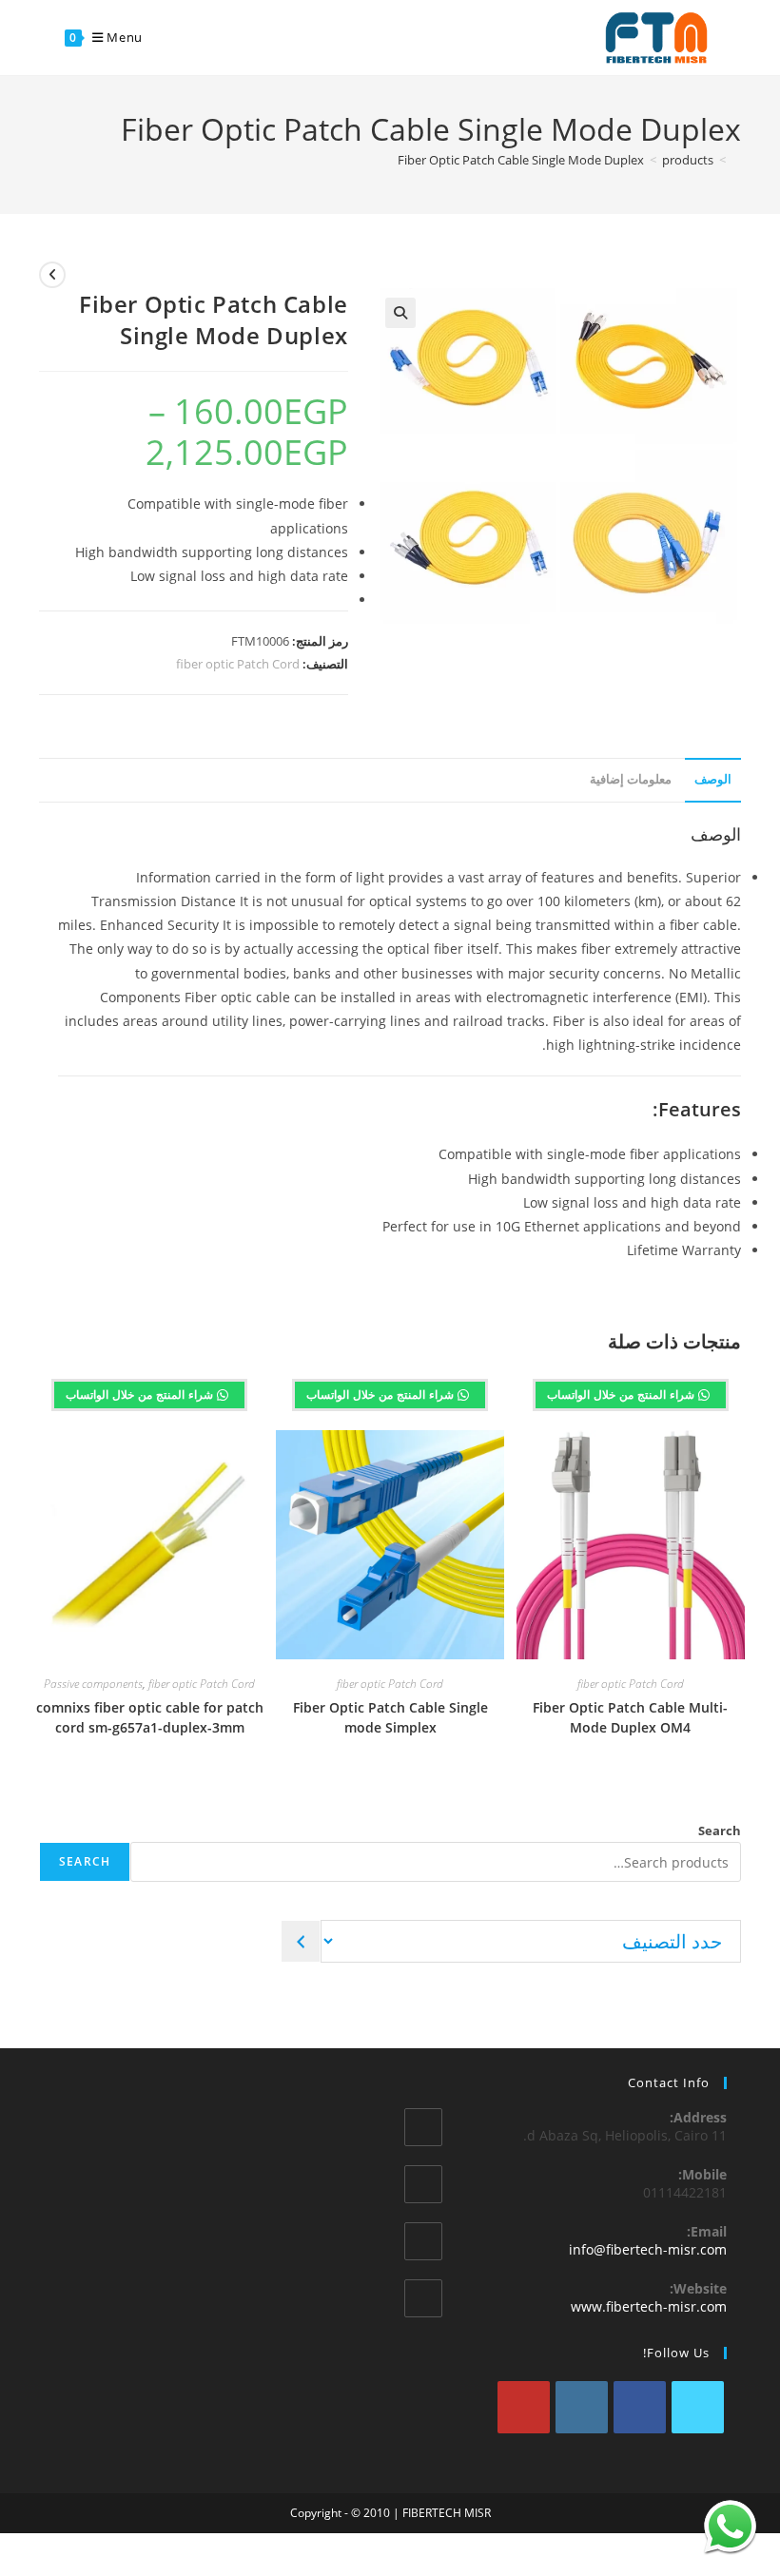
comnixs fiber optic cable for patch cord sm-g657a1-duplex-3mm (150, 1717)
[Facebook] (640, 2407)
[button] (400, 313)
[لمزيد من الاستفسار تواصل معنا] (730, 2526)
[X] (698, 2407)
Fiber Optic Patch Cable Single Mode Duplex (521, 160)
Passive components (93, 1684)
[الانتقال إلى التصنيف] (301, 1941)
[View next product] (52, 275)
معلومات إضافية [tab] (631, 779)
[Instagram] (582, 2407)
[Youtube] (524, 2407)
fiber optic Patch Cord (238, 664)
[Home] (736, 160)
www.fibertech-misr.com (649, 2306)
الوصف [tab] (713, 779)
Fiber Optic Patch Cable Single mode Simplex (390, 1717)
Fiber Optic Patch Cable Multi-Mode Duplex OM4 (630, 1717)
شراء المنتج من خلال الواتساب (623, 1395)
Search (720, 1830)
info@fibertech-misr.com (648, 2249)
